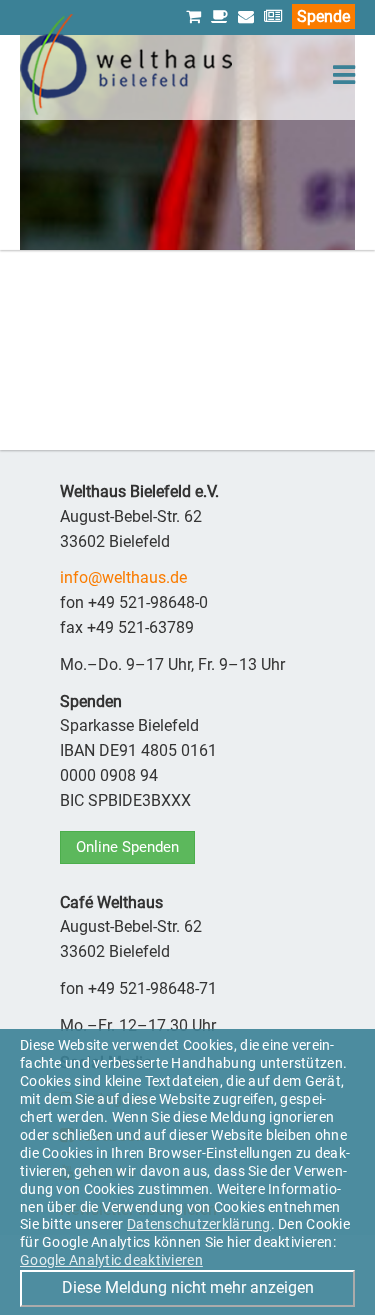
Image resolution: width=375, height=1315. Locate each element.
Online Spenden (127, 847)
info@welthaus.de (123, 577)
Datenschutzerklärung (199, 1224)
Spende (323, 16)
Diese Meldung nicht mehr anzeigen (188, 1287)
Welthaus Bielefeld (126, 64)
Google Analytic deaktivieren (111, 1260)
